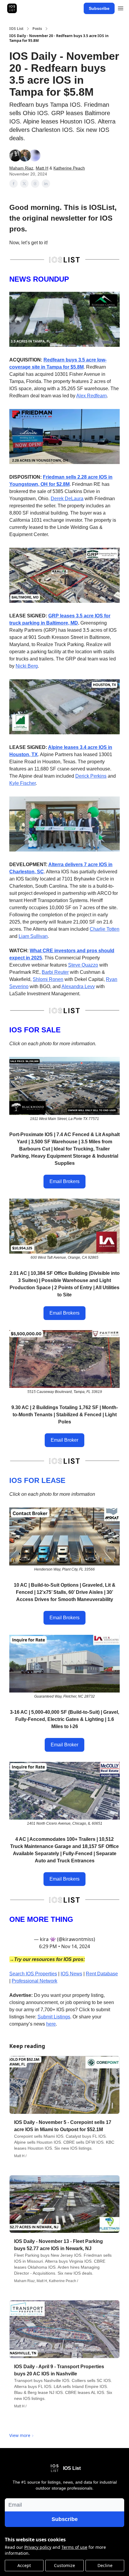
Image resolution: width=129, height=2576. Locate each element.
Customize (64, 2565)
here (51, 2024)
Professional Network (34, 1981)
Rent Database (102, 1974)
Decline (105, 2565)
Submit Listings (54, 2017)
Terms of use (74, 2547)
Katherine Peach (69, 168)
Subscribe (99, 8)
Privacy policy (38, 2547)
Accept (24, 2565)
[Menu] (121, 7)
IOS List (16, 29)
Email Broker (64, 1440)
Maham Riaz (21, 168)
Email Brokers (64, 1181)
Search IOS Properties (33, 1974)
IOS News (71, 1974)
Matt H (42, 168)
